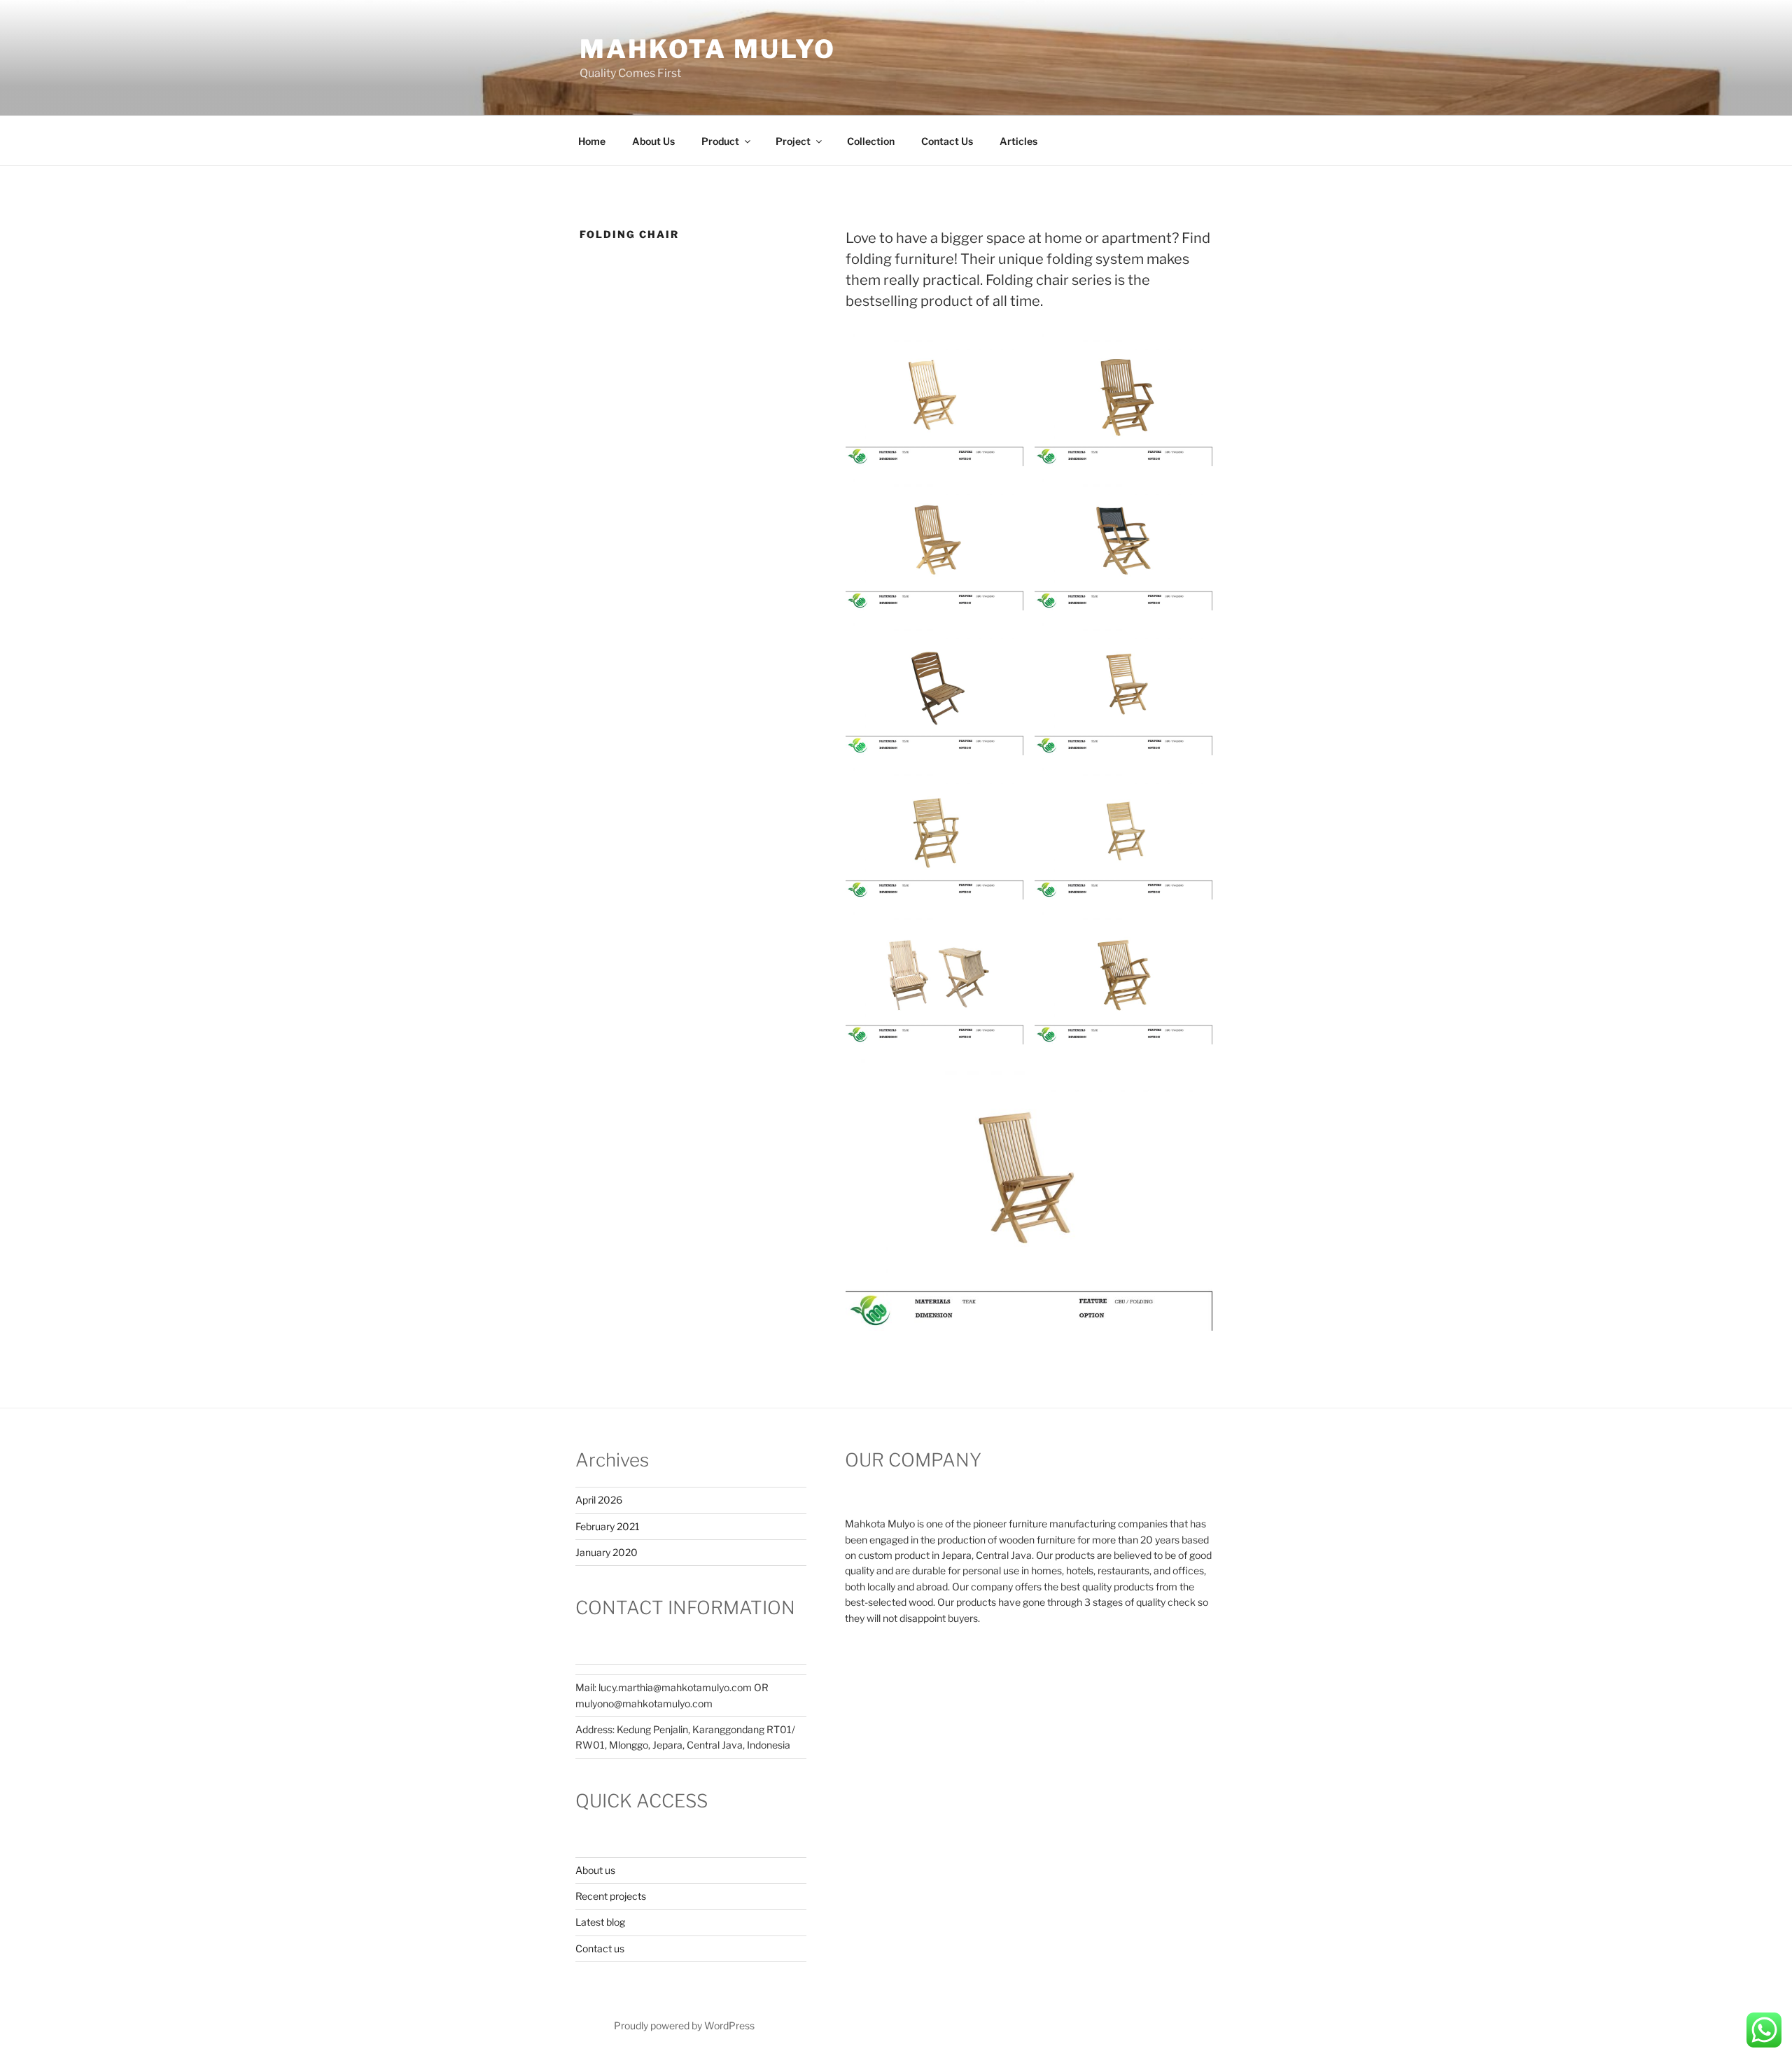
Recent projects (611, 1896)
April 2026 (599, 1500)
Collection (871, 141)
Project (793, 141)
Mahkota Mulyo (707, 49)
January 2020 (607, 1552)
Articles (1018, 141)
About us (595, 1870)
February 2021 (608, 1526)
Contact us (600, 1948)
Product (720, 141)
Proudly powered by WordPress (684, 2025)
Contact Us (947, 141)
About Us (653, 141)
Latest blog (600, 1922)
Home (592, 141)
